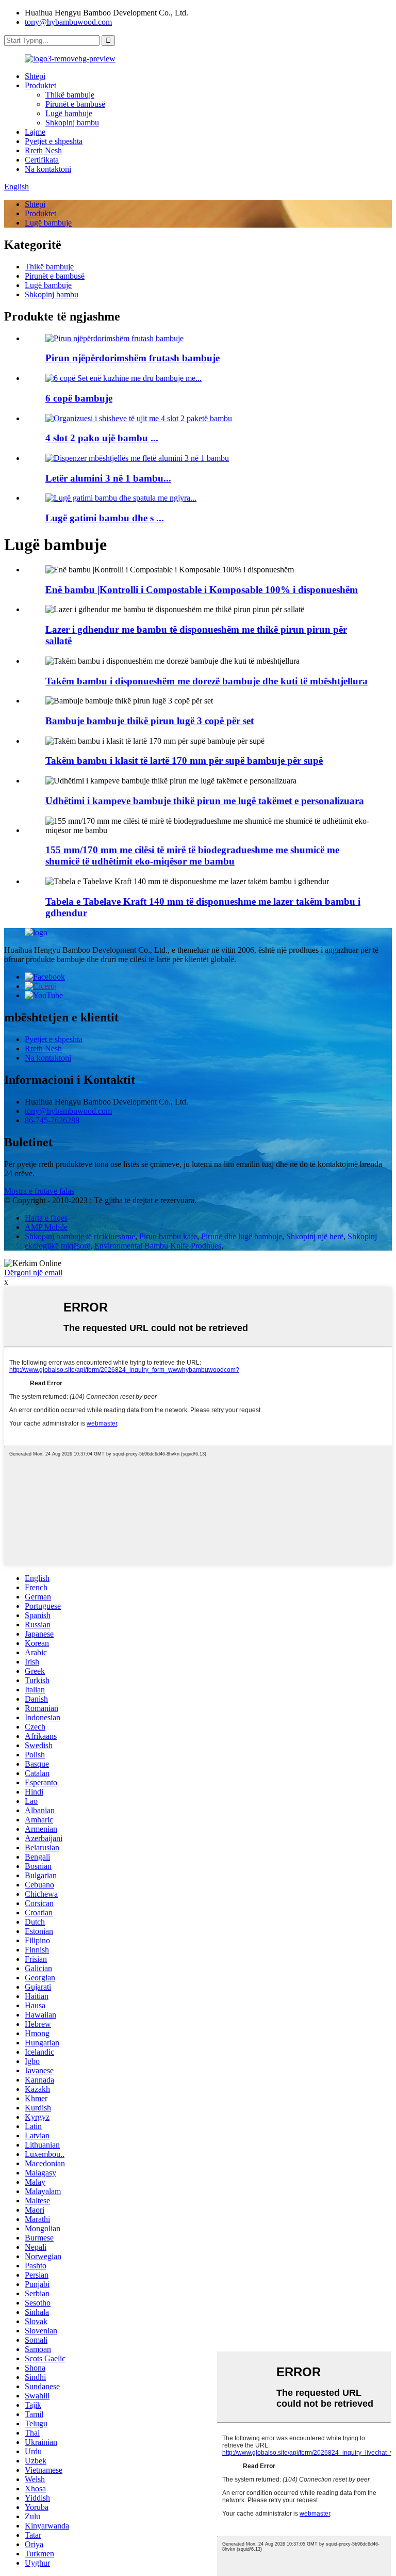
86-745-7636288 (52, 1120)
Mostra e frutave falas (39, 1191)
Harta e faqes (46, 1218)
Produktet (40, 85)
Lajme (35, 132)
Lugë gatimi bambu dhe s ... (105, 518)
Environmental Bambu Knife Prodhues (158, 1246)
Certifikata (42, 160)
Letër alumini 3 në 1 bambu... (108, 478)
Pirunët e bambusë (75, 104)
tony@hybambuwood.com (68, 22)
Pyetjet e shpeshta (54, 141)
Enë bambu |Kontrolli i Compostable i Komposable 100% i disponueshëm (202, 590)
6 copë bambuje (79, 398)
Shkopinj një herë (315, 1236)
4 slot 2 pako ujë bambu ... (102, 438)
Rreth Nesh (43, 150)
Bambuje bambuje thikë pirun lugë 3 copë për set (150, 721)
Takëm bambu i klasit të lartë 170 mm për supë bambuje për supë (184, 761)
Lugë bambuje (69, 113)
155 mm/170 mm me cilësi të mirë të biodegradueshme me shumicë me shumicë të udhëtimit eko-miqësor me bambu (192, 855)
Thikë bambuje (70, 95)
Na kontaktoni (48, 169)
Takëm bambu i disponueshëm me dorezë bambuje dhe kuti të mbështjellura (207, 681)
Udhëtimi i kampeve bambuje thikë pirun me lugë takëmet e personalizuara (205, 801)
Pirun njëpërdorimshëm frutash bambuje (133, 358)
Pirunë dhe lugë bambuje (242, 1236)
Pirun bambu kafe (168, 1236)
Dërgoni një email (33, 1273)
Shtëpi (35, 76)
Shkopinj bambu (72, 123)
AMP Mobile (46, 1227)
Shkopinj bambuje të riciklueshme (80, 1236)
